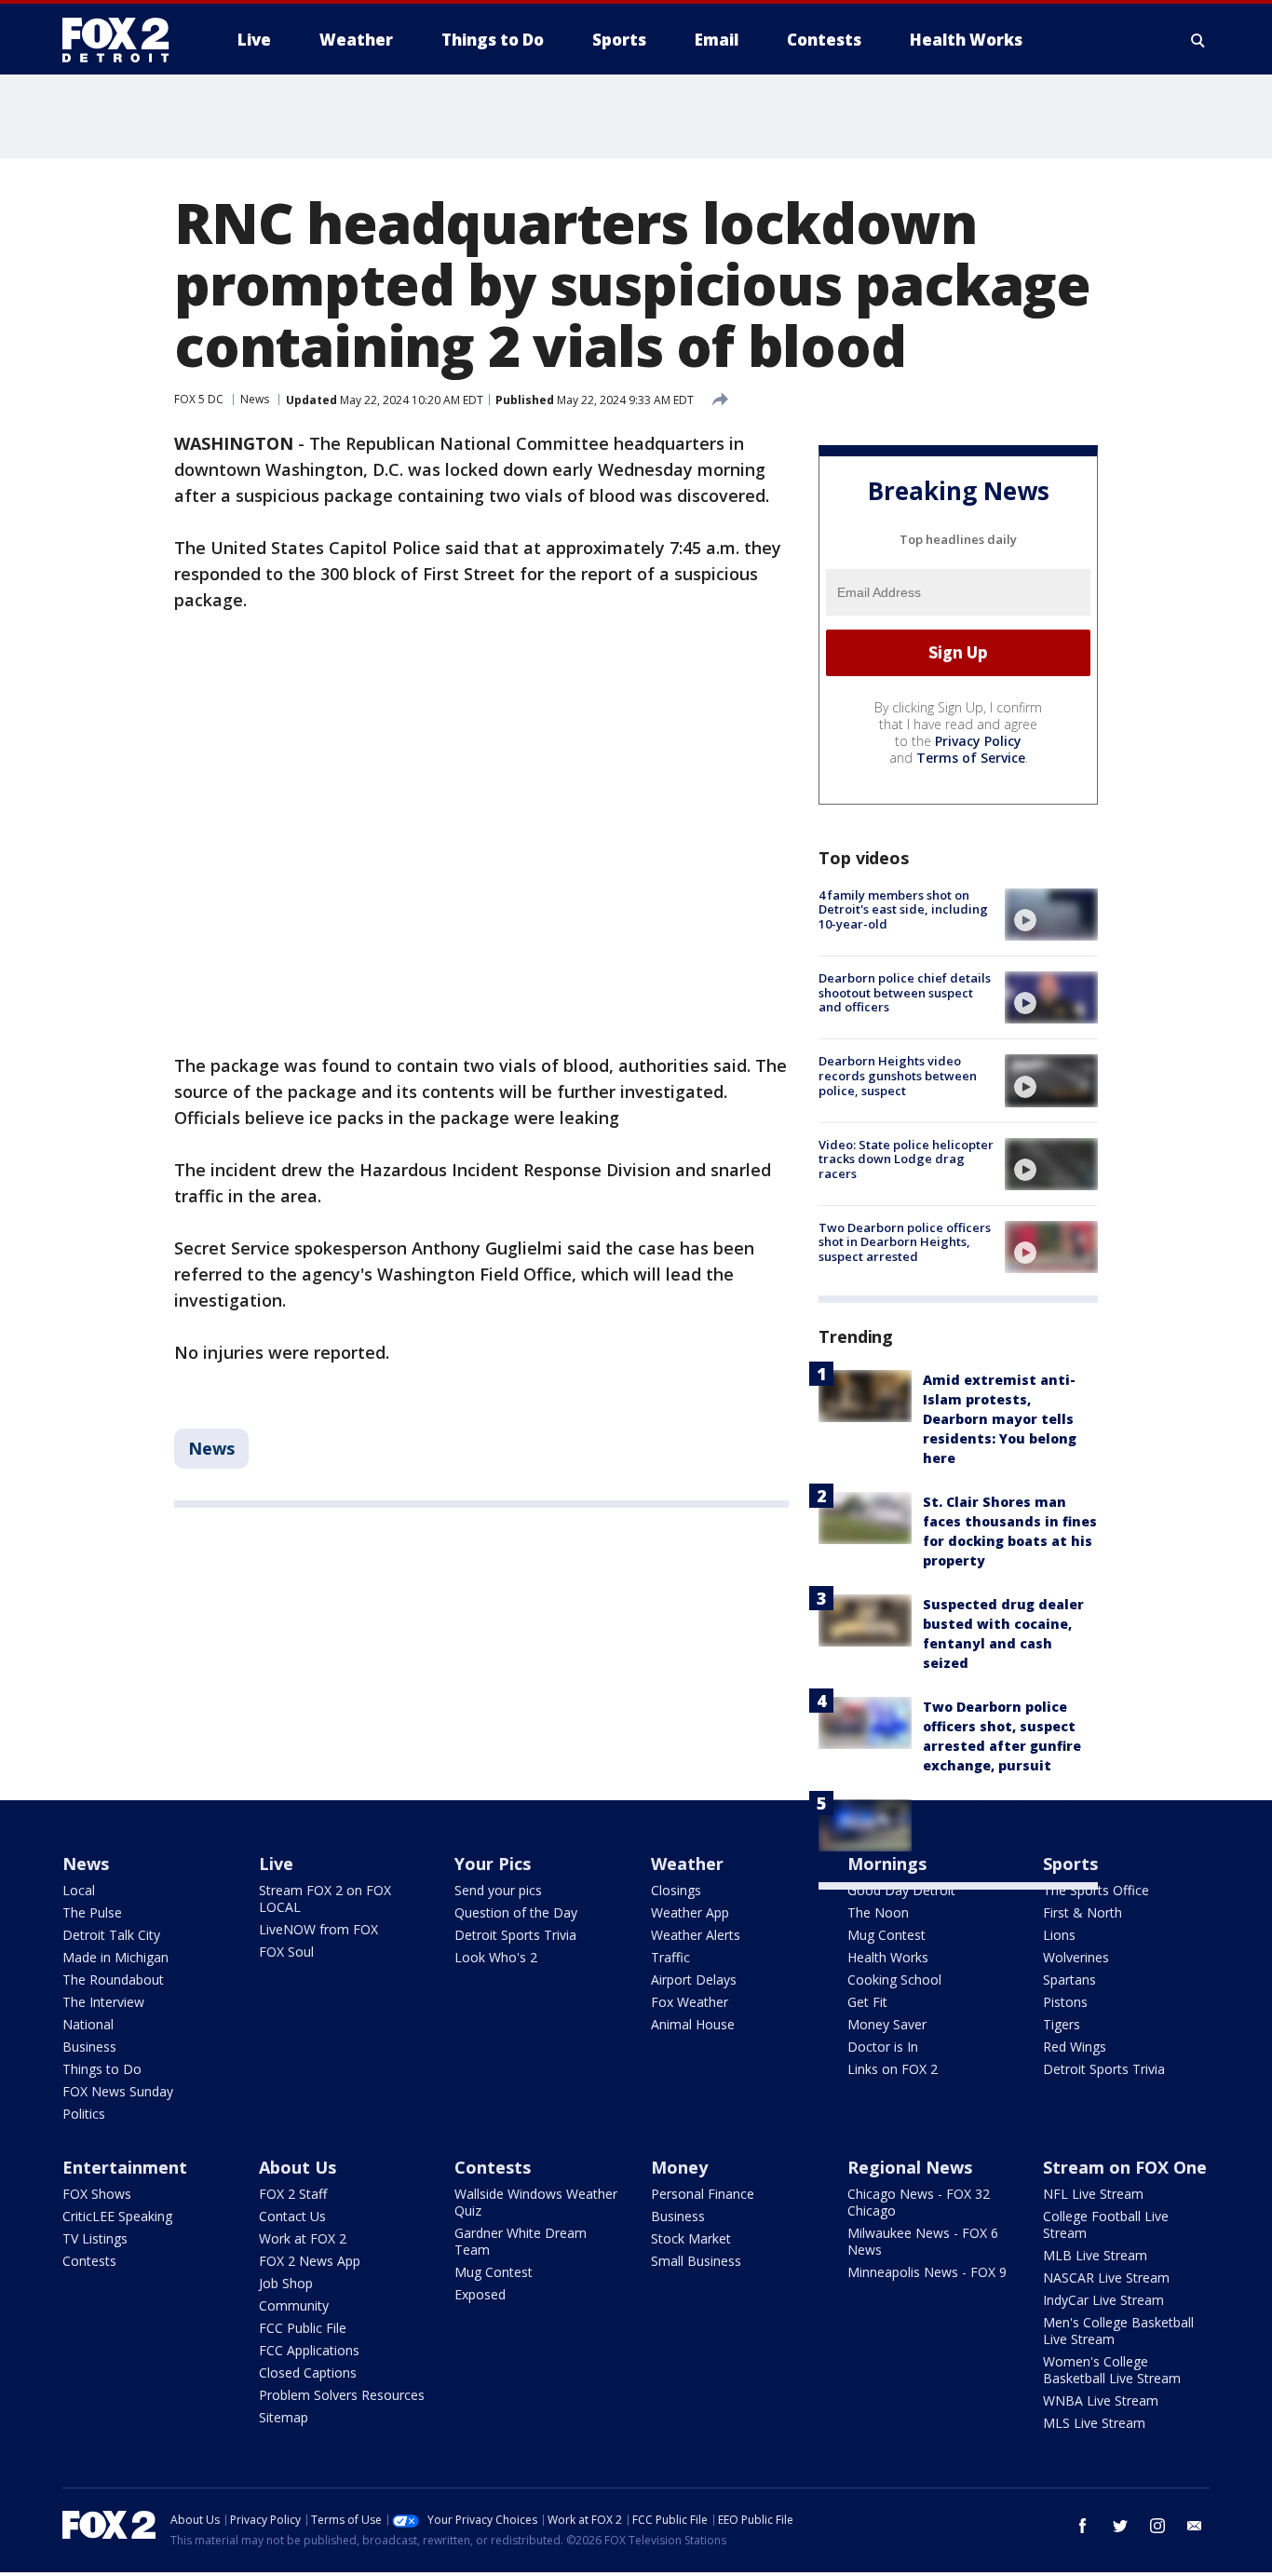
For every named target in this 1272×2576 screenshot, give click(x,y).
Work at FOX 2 (303, 2238)
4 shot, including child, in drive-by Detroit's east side (1003, 1829)
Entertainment (125, 2167)
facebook (1083, 2526)
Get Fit (867, 2002)
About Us (298, 2167)
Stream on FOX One (1125, 2167)
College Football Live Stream (1106, 2224)
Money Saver (887, 2024)
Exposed (480, 2294)
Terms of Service (971, 758)
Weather (687, 1864)
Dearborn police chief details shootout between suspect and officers (905, 992)
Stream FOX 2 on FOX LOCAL (325, 1898)
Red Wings (1075, 2047)
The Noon (878, 1912)
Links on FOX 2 (893, 2069)
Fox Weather (690, 2002)
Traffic (670, 1957)
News (255, 399)
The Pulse (92, 1912)
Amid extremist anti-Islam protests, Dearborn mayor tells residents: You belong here (1000, 1419)
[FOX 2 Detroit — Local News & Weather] (124, 40)
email (1195, 2526)
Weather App (690, 1912)
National (88, 2024)
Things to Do (102, 2069)
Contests (89, 2261)
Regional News (910, 2167)
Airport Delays (694, 1979)
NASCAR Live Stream (1106, 2278)
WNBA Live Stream (1101, 2400)
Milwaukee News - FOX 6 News (923, 2241)
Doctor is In (883, 2047)
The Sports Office (1096, 1890)
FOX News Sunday (118, 2091)
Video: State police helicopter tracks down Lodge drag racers (906, 1159)
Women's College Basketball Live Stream (1112, 2370)
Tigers (1062, 2024)
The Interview (103, 2002)
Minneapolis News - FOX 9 (927, 2272)
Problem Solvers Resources (342, 2395)
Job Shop (286, 2283)
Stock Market (691, 2238)
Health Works (888, 1957)
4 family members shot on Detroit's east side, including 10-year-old (903, 909)
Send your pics (498, 1890)
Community (294, 2305)
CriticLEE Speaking (117, 2216)
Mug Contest (886, 1935)
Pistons (1065, 2002)
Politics (84, 2114)
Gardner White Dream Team (521, 2241)
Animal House (693, 2024)
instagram (1157, 2526)
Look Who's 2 (496, 1957)
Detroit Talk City (111, 1935)
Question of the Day (516, 1912)
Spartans (1069, 1979)
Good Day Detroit (901, 1890)
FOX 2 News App (310, 2261)
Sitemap (284, 2417)
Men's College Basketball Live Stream (1118, 2331)
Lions (1059, 1935)
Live (276, 1864)
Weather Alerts (696, 1935)
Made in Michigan (115, 1957)
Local (79, 1890)
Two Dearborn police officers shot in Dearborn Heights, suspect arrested (905, 1242)
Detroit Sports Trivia (515, 1935)
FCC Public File (303, 2328)
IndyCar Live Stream (1103, 2300)
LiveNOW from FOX (318, 1929)
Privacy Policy (978, 741)
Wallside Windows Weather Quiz (536, 2202)
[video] (1051, 915)
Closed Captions (308, 2373)
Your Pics (493, 1864)
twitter (1120, 2526)
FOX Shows (97, 2194)
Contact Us (292, 2216)
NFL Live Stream (1093, 2194)
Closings (676, 1890)
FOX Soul (286, 1952)
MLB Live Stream (1095, 2255)
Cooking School (894, 1979)
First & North (1083, 1912)
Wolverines (1076, 1957)
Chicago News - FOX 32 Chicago (919, 2202)
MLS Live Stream (1094, 2423)
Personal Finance (703, 2194)
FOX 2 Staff (293, 2194)
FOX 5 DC (199, 399)
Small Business (696, 2261)
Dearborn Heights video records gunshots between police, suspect (898, 1075)
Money (679, 2167)
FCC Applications (309, 2350)
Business (89, 2047)
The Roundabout (113, 1979)
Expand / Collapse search (1198, 40)
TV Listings (95, 2238)
